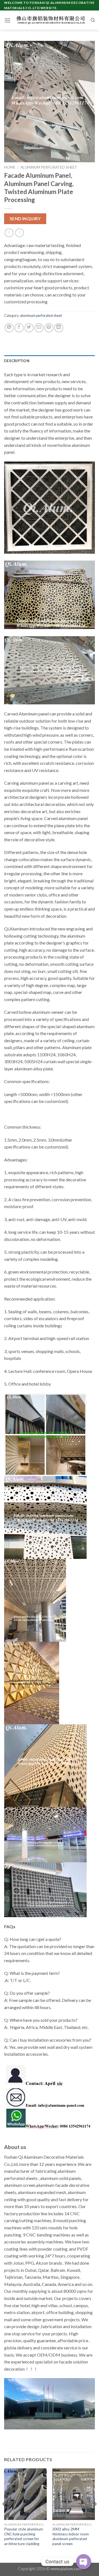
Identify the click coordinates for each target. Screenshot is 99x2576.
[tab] (50, 361)
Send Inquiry (25, 219)
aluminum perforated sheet (49, 167)
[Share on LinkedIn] (59, 328)
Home (10, 167)
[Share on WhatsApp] (9, 328)
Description (17, 361)
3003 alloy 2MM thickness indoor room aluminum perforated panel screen (71, 2536)
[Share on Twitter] (29, 328)
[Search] (93, 20)
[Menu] (7, 20)
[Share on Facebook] (19, 328)
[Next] (95, 2515)
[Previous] (4, 2515)
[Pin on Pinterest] (49, 328)
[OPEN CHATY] (84, 2557)
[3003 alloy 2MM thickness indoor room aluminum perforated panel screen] (74, 2494)
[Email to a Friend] (39, 328)
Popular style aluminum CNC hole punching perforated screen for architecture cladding (24, 2536)
